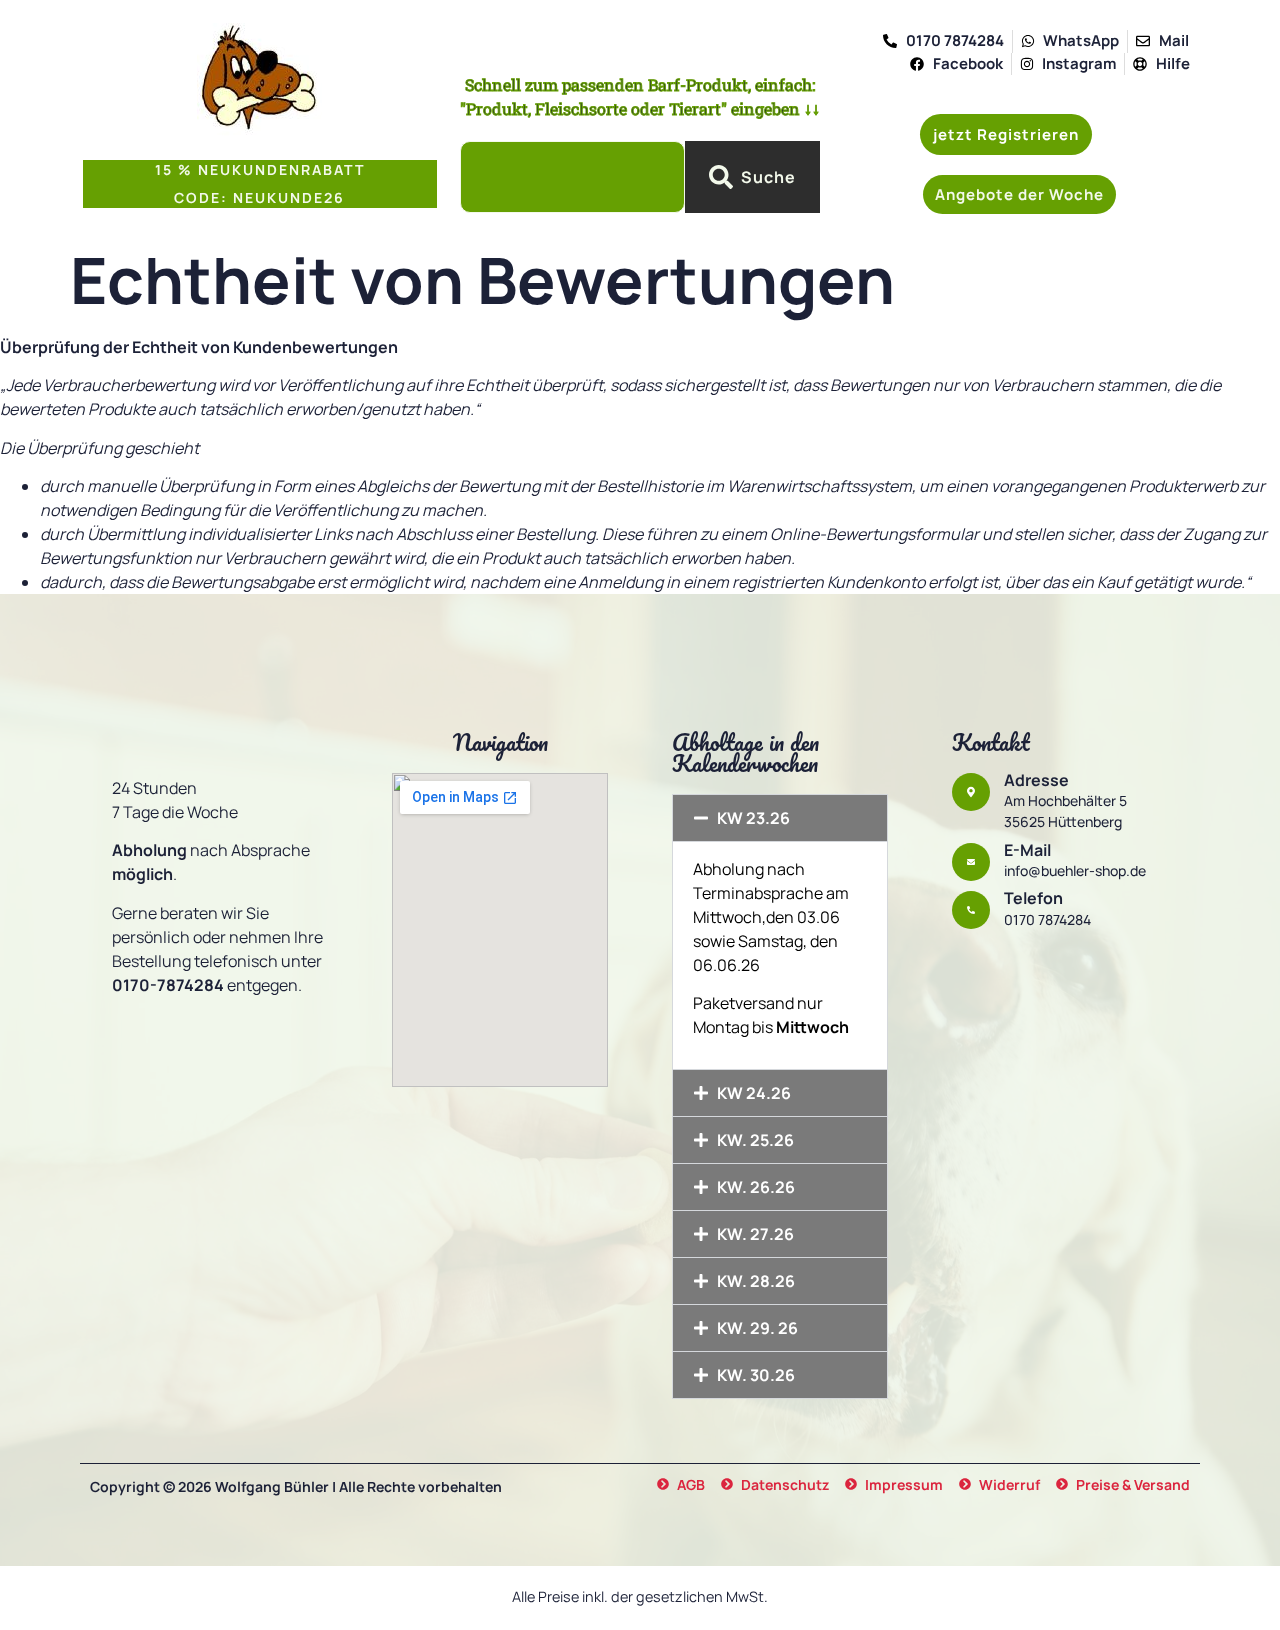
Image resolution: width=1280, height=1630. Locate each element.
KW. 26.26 (756, 1187)
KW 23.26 (753, 818)
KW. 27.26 (755, 1234)
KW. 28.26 (756, 1281)
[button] (1019, 194)
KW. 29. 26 (757, 1328)
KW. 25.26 (755, 1140)
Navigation (500, 742)
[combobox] (572, 177)
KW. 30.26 (756, 1375)
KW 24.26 (754, 1093)
